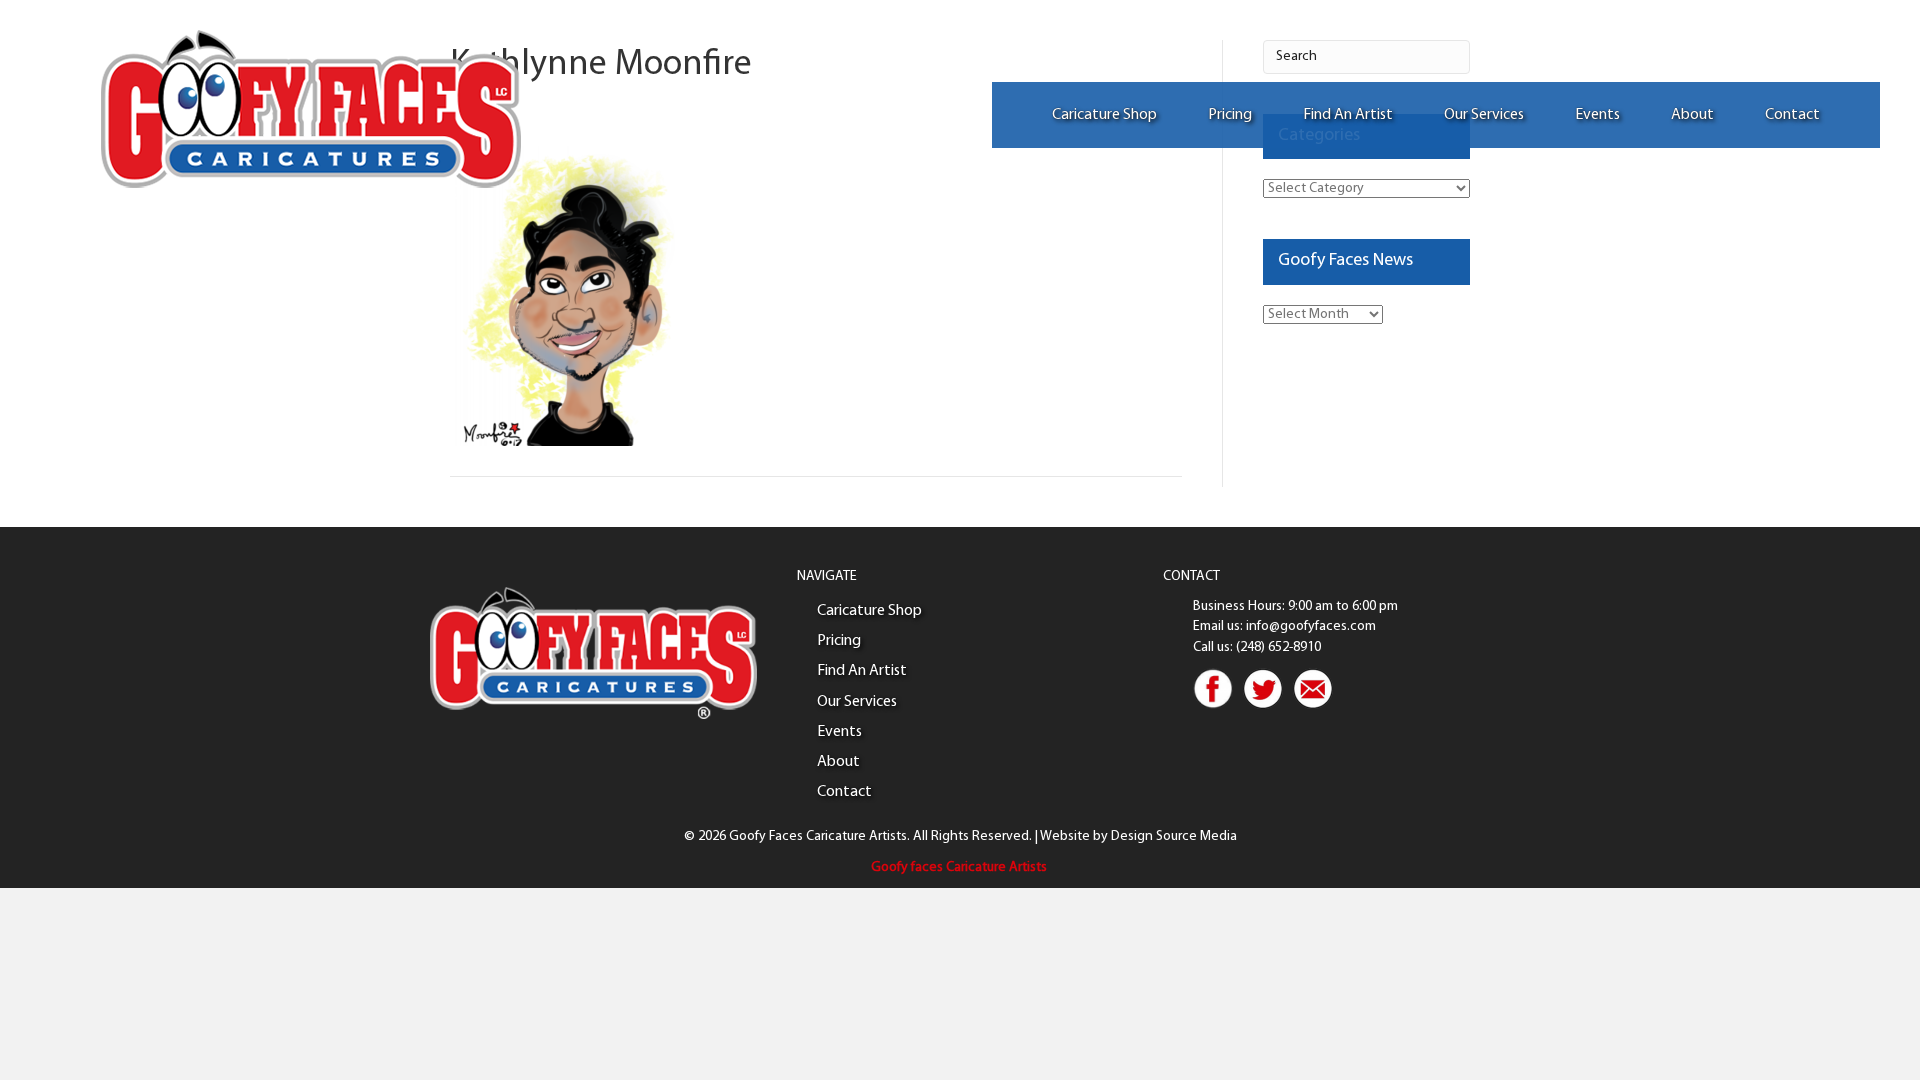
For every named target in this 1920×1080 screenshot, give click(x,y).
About (1692, 115)
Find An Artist (1348, 115)
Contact (1792, 115)
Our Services (1484, 115)
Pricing (1230, 115)
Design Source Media (1174, 836)
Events (1597, 115)
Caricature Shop (1104, 115)
